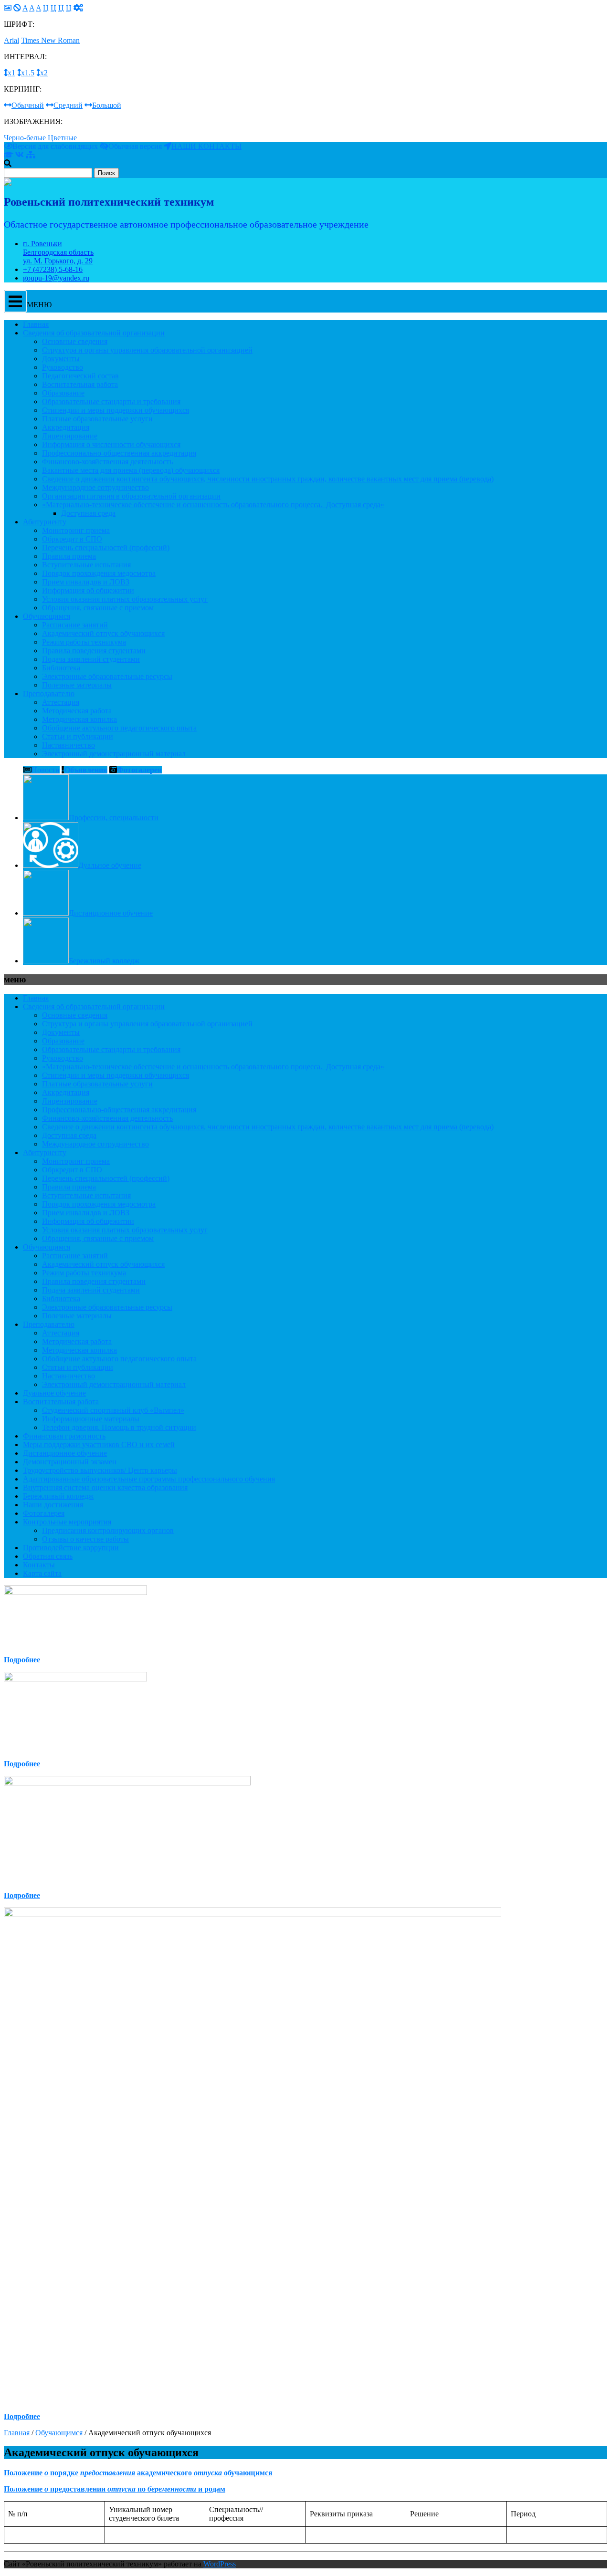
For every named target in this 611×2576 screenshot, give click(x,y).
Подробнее (22, 1660)
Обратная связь (48, 1556)
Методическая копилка (79, 719)
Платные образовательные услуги (97, 419)
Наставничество (68, 745)
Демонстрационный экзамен (70, 1462)
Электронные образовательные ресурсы (107, 676)
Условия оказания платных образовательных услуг (125, 599)
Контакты (39, 1565)
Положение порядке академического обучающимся (138, 2473)
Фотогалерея (139, 770)
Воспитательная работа (80, 384)
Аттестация (61, 702)
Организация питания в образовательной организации (131, 496)
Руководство (63, 367)
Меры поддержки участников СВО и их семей (99, 1444)
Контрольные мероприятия (67, 1522)
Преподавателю (49, 694)
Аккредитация (66, 427)
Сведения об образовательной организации (94, 333)
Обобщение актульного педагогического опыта (119, 728)
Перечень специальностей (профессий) (106, 548)
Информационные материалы (91, 1419)
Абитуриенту (45, 522)
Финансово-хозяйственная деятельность (107, 462)
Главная (36, 324)
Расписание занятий (75, 625)
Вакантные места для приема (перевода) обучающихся (131, 470)
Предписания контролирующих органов (108, 1530)
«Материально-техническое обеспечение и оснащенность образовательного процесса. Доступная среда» (213, 505)
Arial (11, 40)
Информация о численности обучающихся (111, 444)
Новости (46, 770)
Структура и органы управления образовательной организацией (147, 350)
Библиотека (61, 668)
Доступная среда (88, 513)
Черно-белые (25, 138)
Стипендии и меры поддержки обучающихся (116, 410)
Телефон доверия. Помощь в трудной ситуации (119, 1427)
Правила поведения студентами (94, 651)
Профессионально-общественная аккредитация (119, 453)
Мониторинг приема (76, 530)
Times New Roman (50, 40)
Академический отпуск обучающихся (103, 633)
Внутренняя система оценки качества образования (105, 1487)
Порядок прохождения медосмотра (99, 573)
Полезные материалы (77, 685)
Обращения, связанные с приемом (98, 608)
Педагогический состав (80, 376)
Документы (61, 359)
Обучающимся (47, 616)
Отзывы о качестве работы (85, 1539)
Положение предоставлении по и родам (115, 2489)
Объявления (86, 770)
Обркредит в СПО (72, 539)
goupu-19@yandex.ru (56, 278)
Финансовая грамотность (64, 1436)
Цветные (62, 138)
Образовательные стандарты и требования (111, 402)
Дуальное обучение (54, 1393)
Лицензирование (70, 436)
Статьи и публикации (78, 736)
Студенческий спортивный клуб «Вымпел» (113, 1410)
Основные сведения (75, 341)
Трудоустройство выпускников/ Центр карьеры (100, 1470)
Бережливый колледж (58, 1496)
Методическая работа (77, 711)
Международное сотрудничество (95, 487)
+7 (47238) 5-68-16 (53, 269)
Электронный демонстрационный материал (114, 754)
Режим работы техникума (84, 642)
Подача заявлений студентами (91, 659)
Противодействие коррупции (71, 1548)
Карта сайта (42, 1573)
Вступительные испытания (86, 565)
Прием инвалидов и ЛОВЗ (86, 582)
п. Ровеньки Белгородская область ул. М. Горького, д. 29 (58, 252)
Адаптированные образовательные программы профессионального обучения (149, 1479)
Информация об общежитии (88, 590)
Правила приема (69, 556)
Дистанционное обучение (65, 1453)
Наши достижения (53, 1505)
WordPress (220, 2564)
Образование (63, 393)
